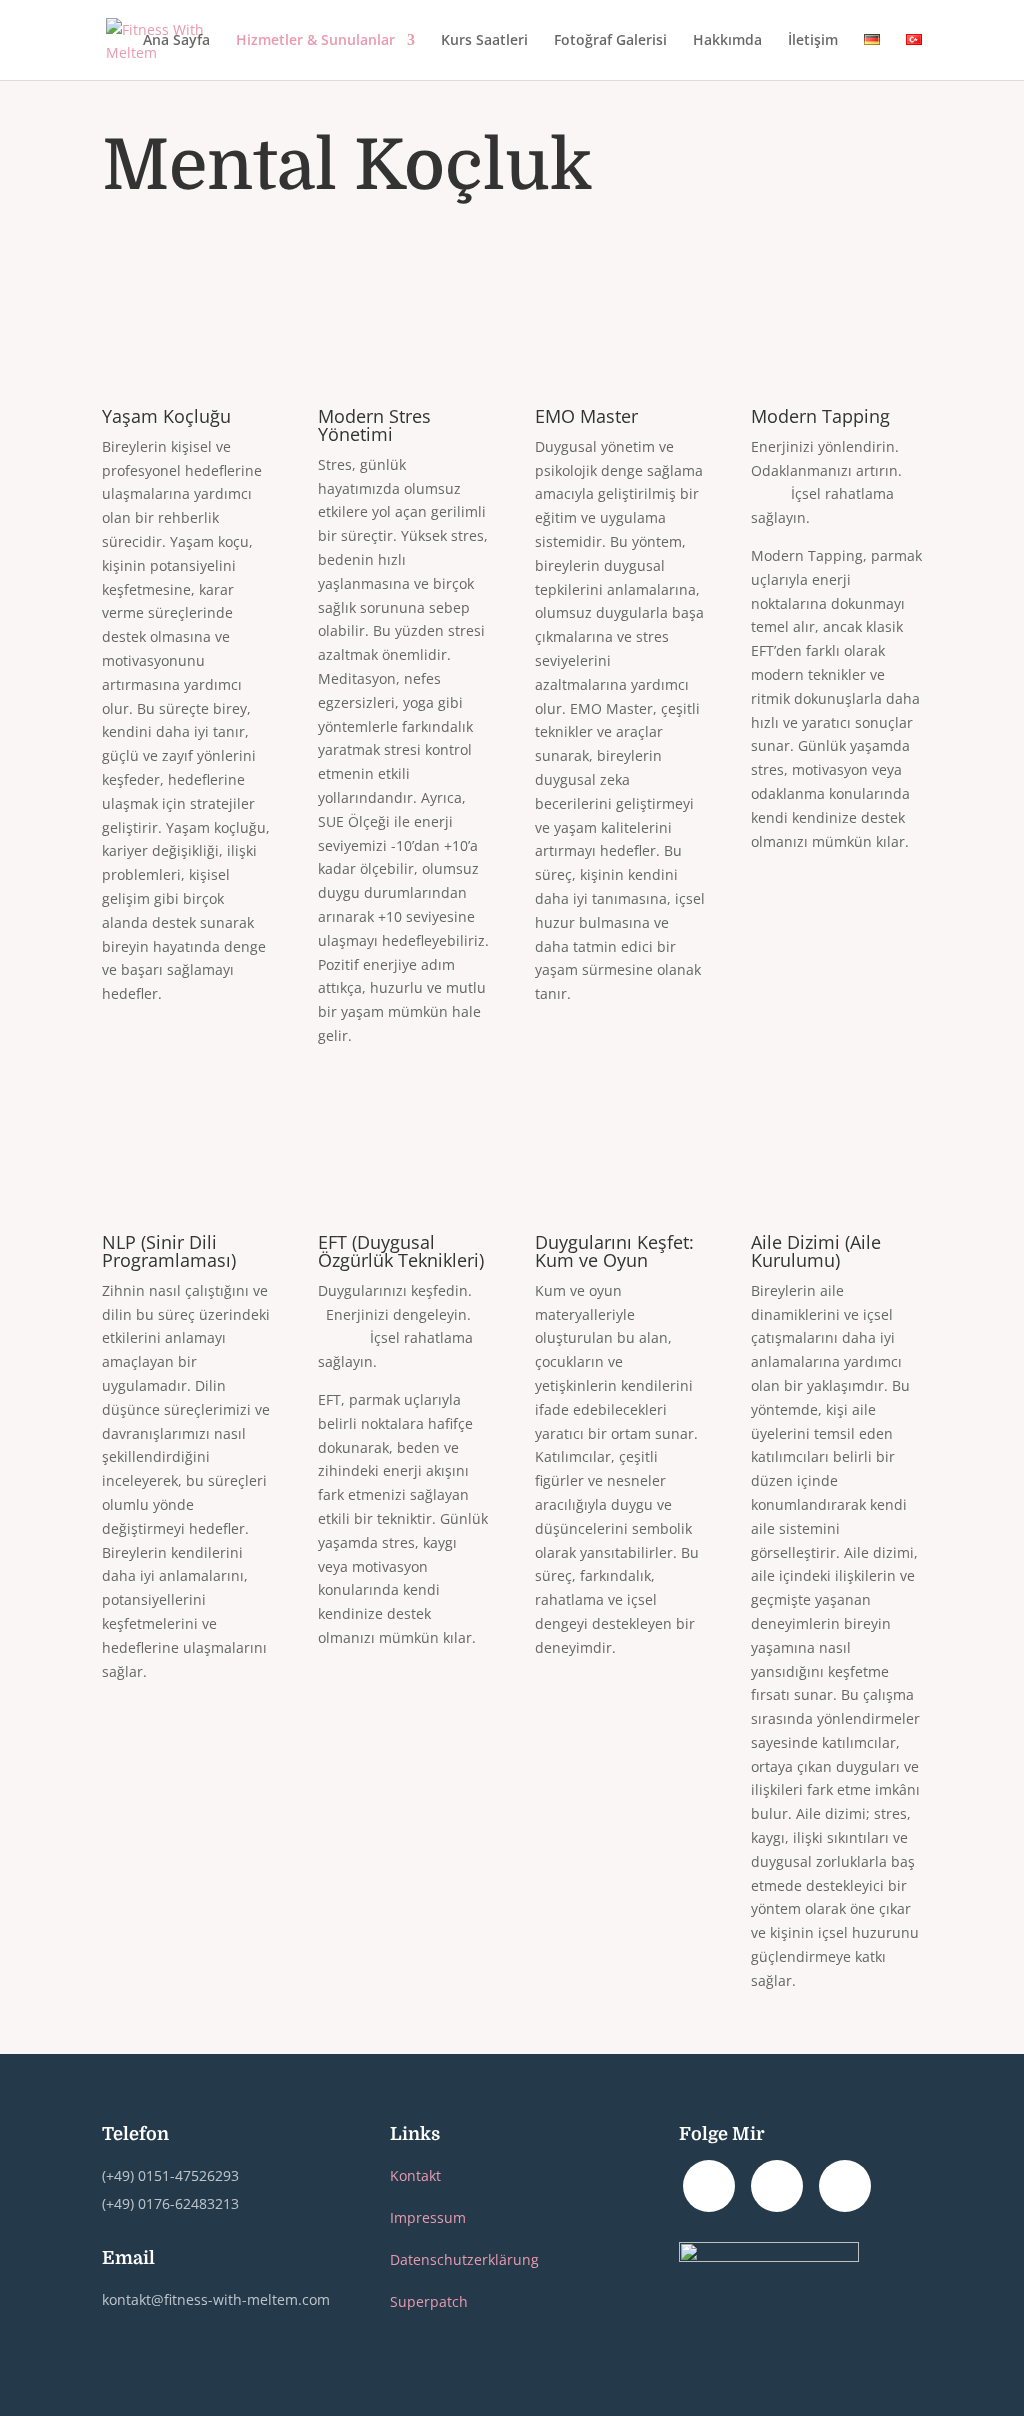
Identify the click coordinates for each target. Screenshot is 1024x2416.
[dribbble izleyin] (845, 2186)
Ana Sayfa (176, 41)
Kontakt (415, 2175)
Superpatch (429, 2301)
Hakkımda (727, 41)
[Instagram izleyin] (709, 2186)
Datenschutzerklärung (464, 2259)
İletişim (813, 41)
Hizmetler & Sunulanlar (315, 41)
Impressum (428, 2217)
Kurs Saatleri (484, 41)
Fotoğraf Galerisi (610, 41)
